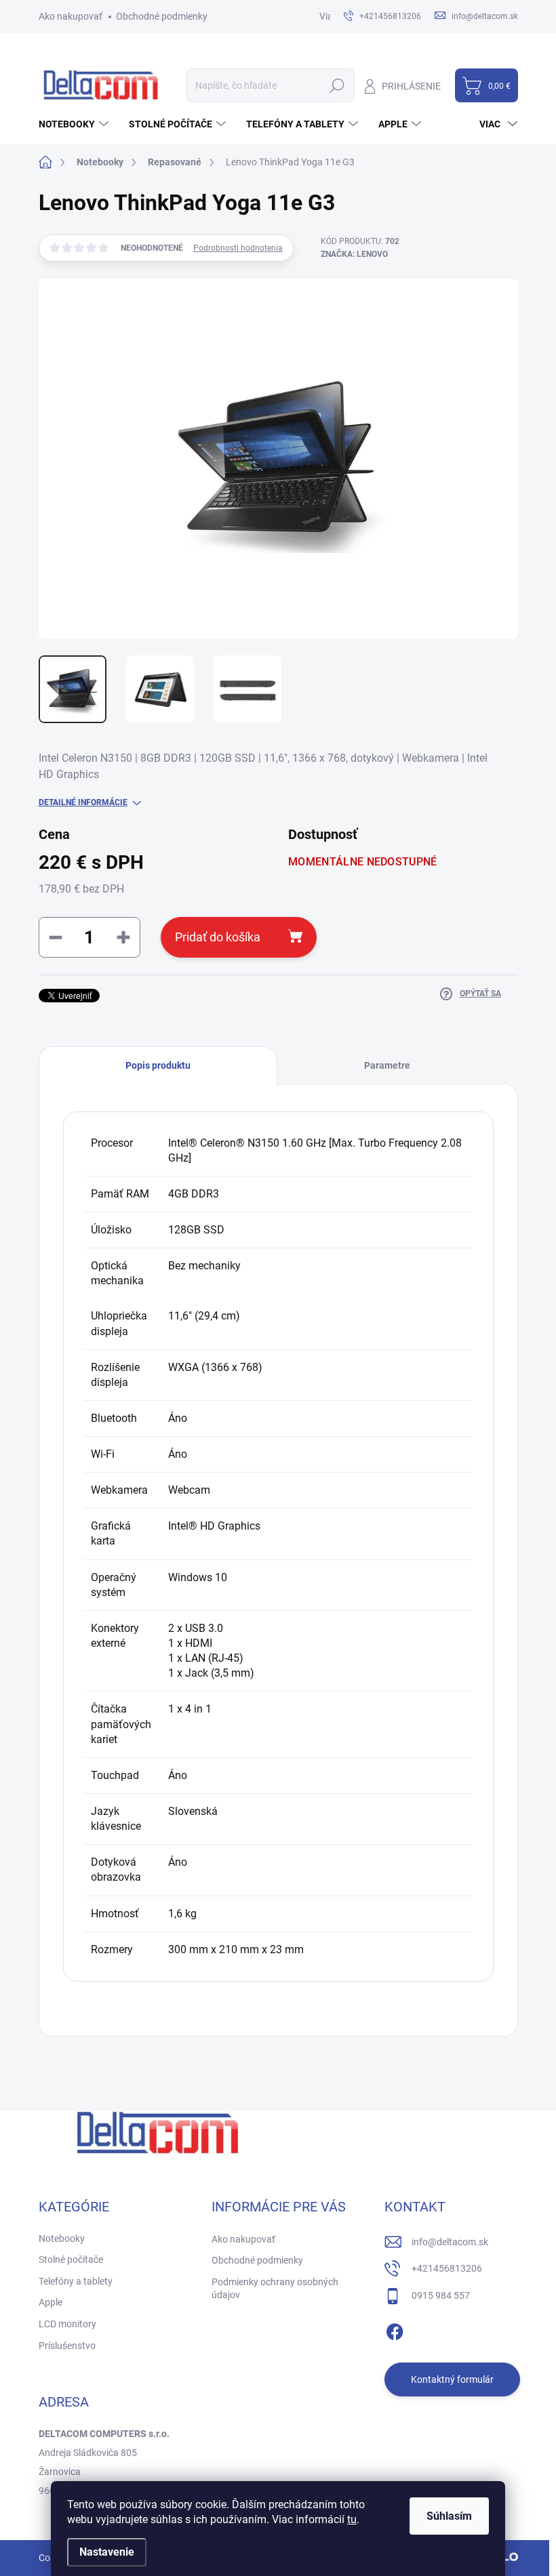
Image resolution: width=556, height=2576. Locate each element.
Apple (51, 2302)
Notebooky (62, 2238)
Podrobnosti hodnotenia (238, 248)
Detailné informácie (83, 802)
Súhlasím (449, 2516)
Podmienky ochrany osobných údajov (275, 2289)
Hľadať (337, 85)
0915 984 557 (441, 2295)
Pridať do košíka (218, 937)
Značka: (354, 254)
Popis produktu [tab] (158, 1065)
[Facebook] (395, 2329)
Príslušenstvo (67, 2346)
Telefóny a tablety (76, 2281)
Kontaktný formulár (452, 2379)
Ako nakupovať (71, 16)
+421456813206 (447, 2268)
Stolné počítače (71, 2260)
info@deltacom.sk (450, 2242)
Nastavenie (107, 2552)
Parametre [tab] (387, 1065)
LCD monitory (67, 2324)
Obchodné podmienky (162, 16)
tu (352, 2519)
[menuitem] (75, 124)
